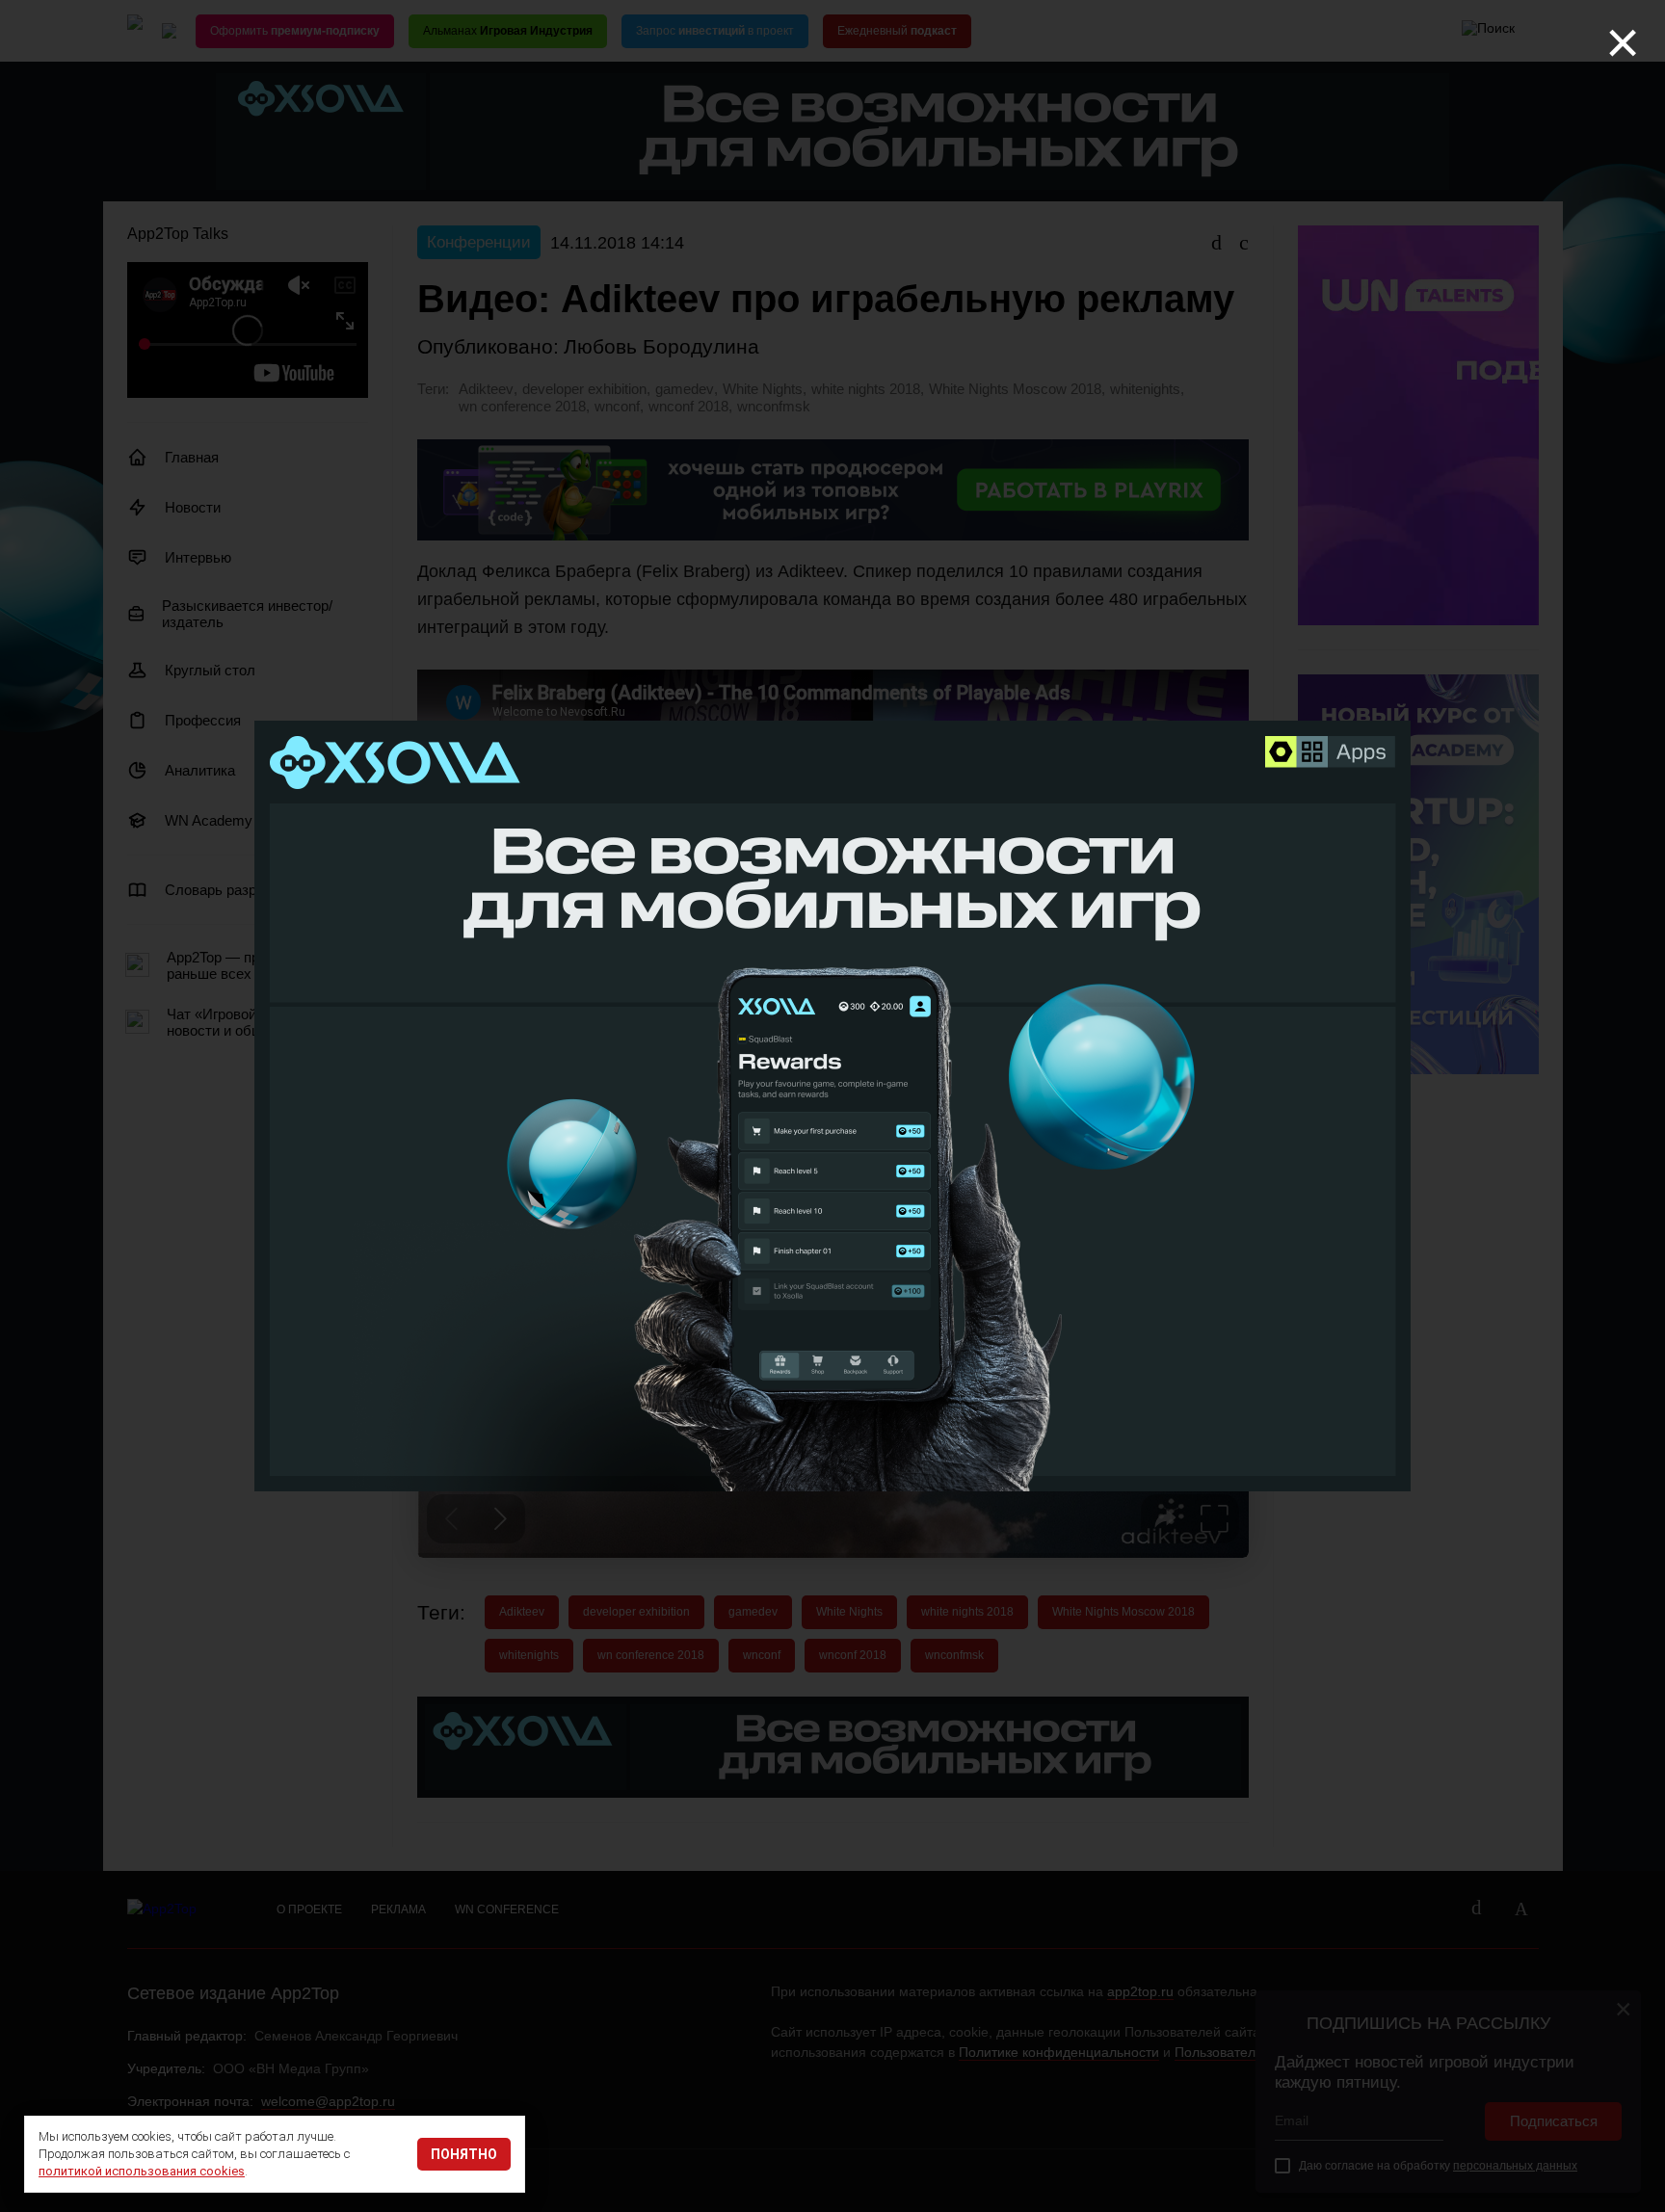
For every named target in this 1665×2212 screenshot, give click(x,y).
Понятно (464, 2154)
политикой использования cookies (142, 2171)
